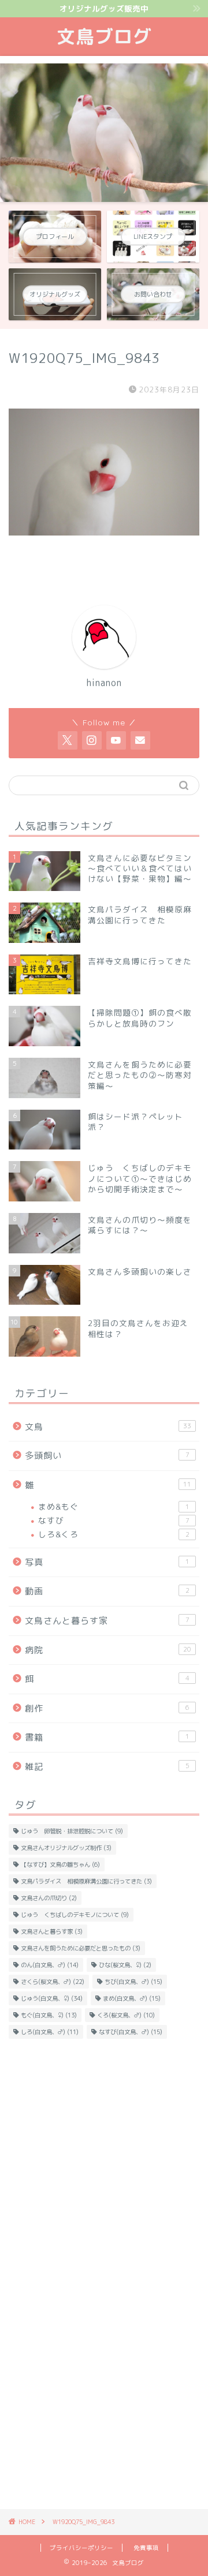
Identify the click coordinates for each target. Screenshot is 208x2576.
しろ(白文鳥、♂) (50, 2032)
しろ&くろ (114, 1534)
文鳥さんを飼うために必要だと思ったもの (81, 1948)
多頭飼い (107, 1456)
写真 (107, 1562)
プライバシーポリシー (81, 2548)
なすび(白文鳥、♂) (131, 2032)
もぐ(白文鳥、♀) (49, 2015)
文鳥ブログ (104, 36)
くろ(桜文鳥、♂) (126, 2015)
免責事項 (146, 2548)
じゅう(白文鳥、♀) (52, 1998)
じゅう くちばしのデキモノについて (75, 1915)
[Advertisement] (104, 2163)
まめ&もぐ (114, 1506)
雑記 (107, 1767)
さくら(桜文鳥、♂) (53, 1982)
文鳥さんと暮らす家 (107, 1621)
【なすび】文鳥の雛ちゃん (60, 1864)
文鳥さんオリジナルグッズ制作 (66, 1848)
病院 (108, 1650)
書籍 (107, 1737)
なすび (114, 1520)
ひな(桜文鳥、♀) (125, 1965)
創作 (107, 1708)
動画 (107, 1591)
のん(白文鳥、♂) (50, 1965)
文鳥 (108, 1427)
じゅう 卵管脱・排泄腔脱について (72, 1831)
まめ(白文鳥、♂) (132, 1998)
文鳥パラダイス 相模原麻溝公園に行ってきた (86, 1881)
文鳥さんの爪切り (49, 1898)
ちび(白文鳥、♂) (133, 1982)
